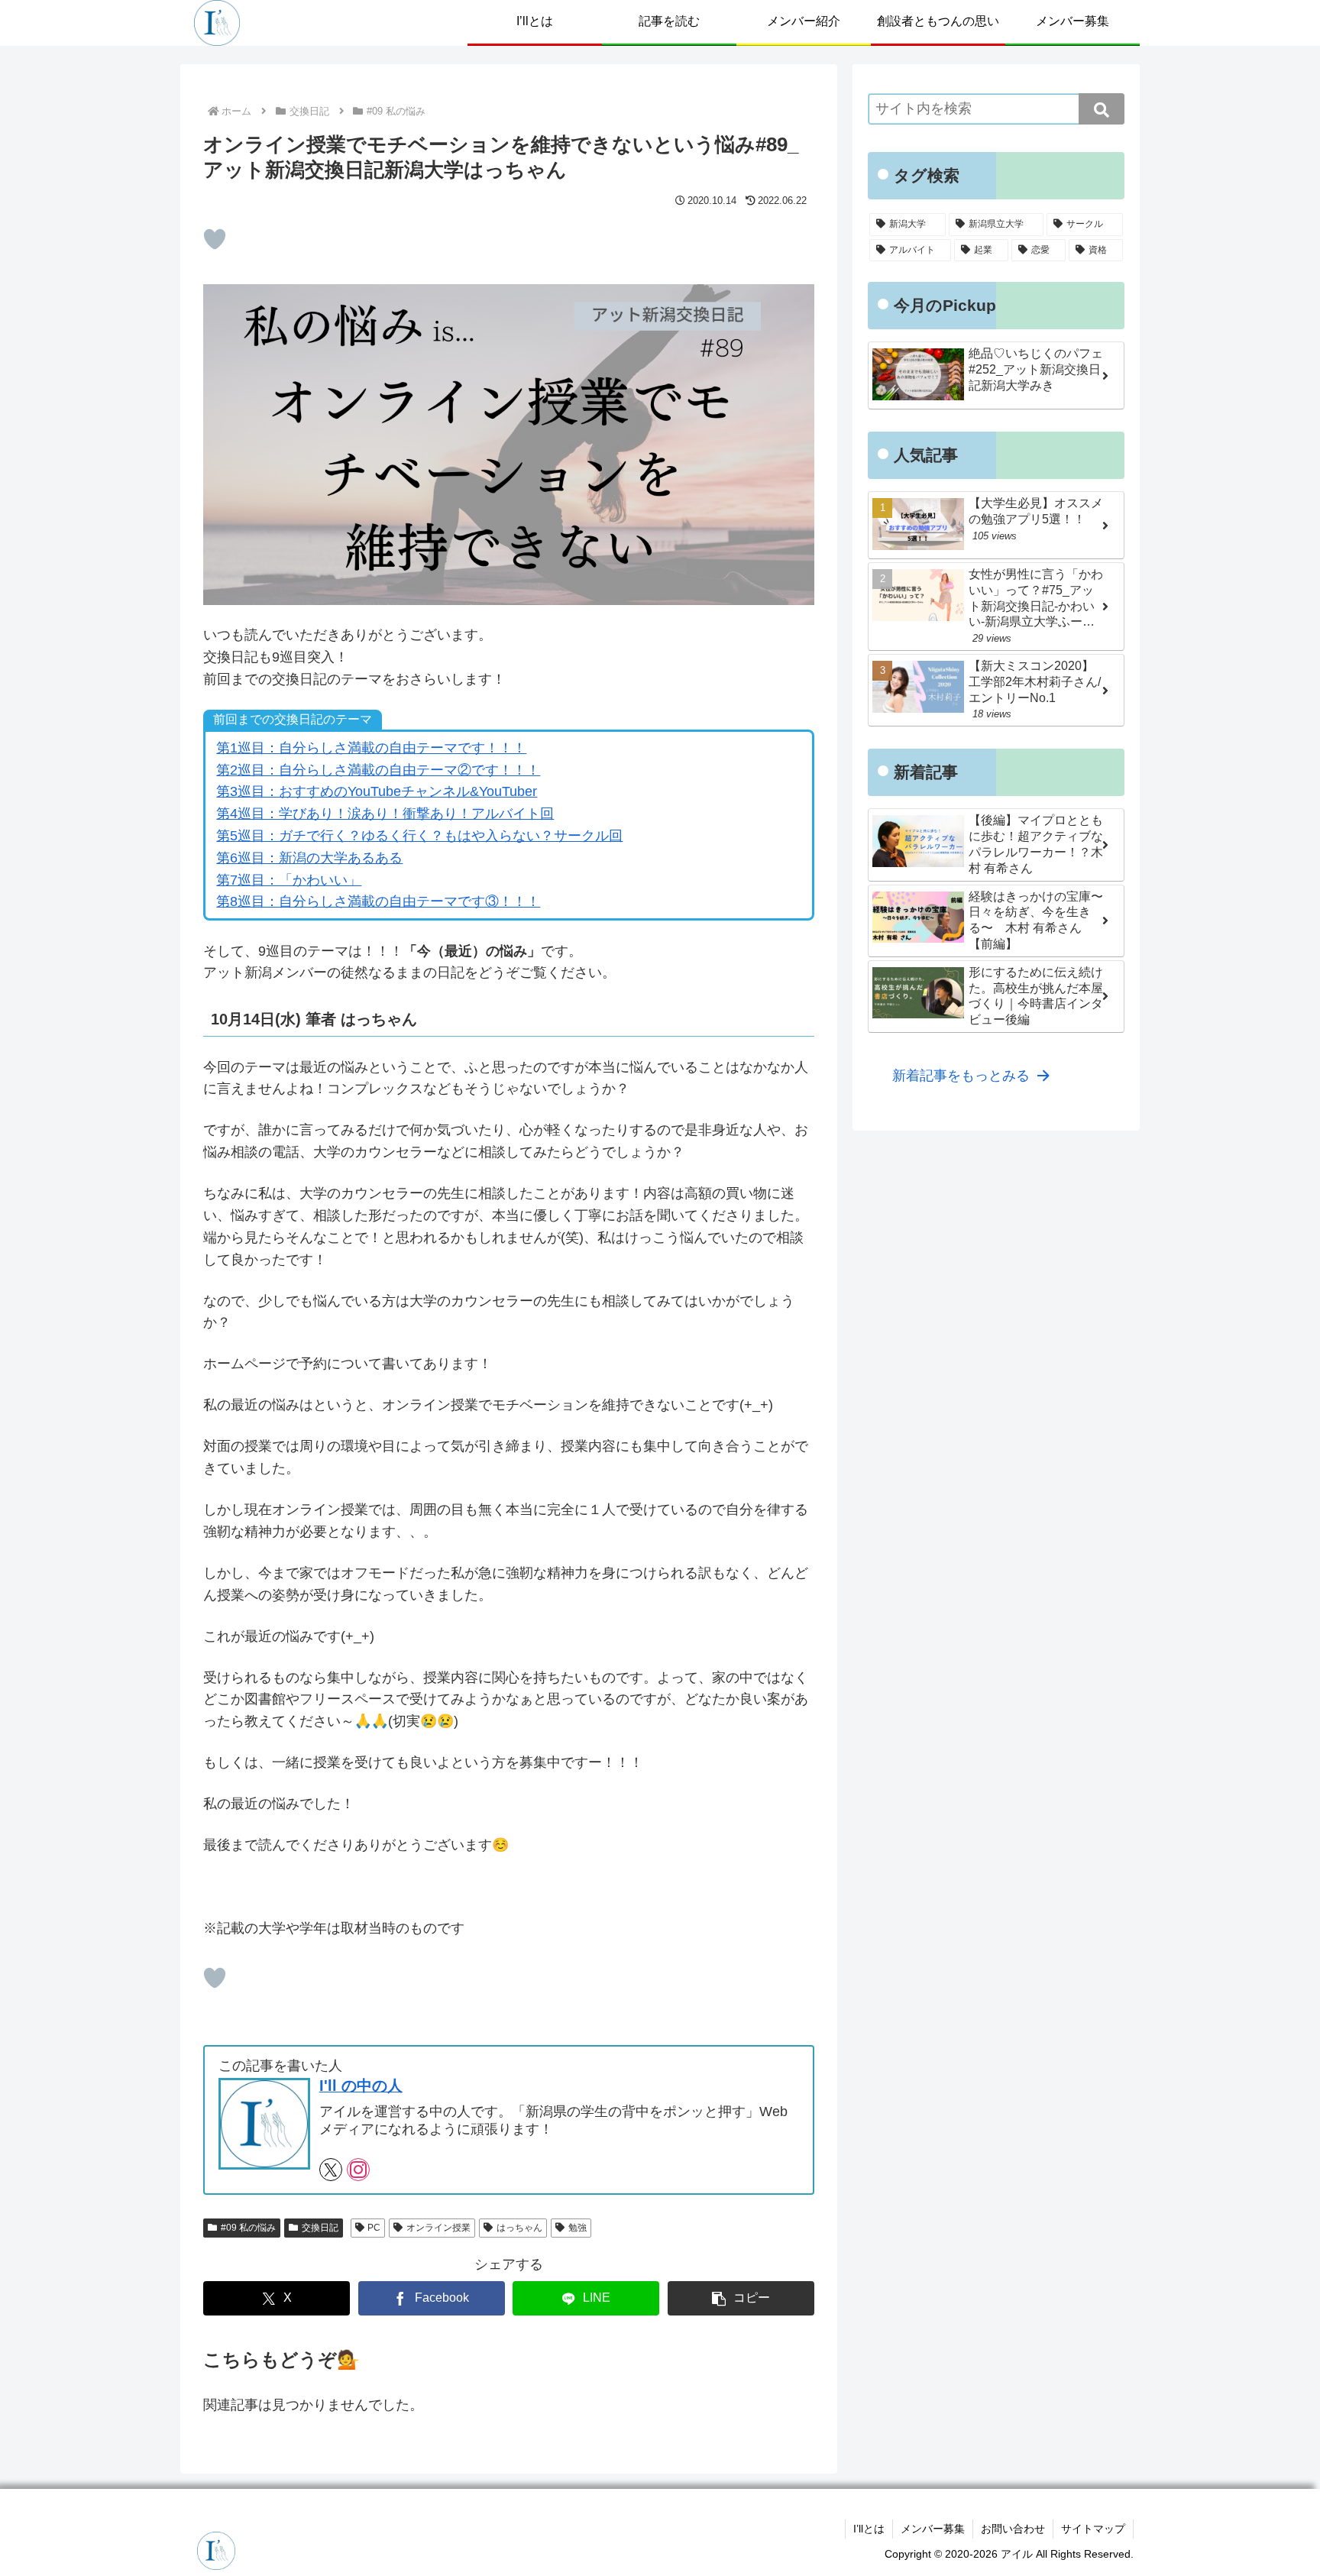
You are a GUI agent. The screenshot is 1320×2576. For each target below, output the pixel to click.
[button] (741, 2298)
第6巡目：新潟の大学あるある (309, 858)
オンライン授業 (438, 2228)
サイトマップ (1093, 2529)
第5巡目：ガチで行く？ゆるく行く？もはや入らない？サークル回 (419, 836)
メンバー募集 (933, 2529)
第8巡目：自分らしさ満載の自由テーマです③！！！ (378, 901)
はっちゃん (519, 2228)
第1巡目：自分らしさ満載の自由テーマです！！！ (371, 748)
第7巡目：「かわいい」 (289, 880)
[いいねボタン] (215, 239)
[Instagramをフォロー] (358, 2170)
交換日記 (320, 2228)
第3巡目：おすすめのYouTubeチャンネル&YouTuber (377, 791)
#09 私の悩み (248, 2228)
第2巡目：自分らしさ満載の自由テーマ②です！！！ (378, 770)
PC (374, 2228)
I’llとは (869, 2529)
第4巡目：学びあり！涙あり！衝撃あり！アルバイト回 (385, 814)
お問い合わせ (1013, 2529)
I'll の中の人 (361, 2086)
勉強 (577, 2228)
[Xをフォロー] (331, 2170)
